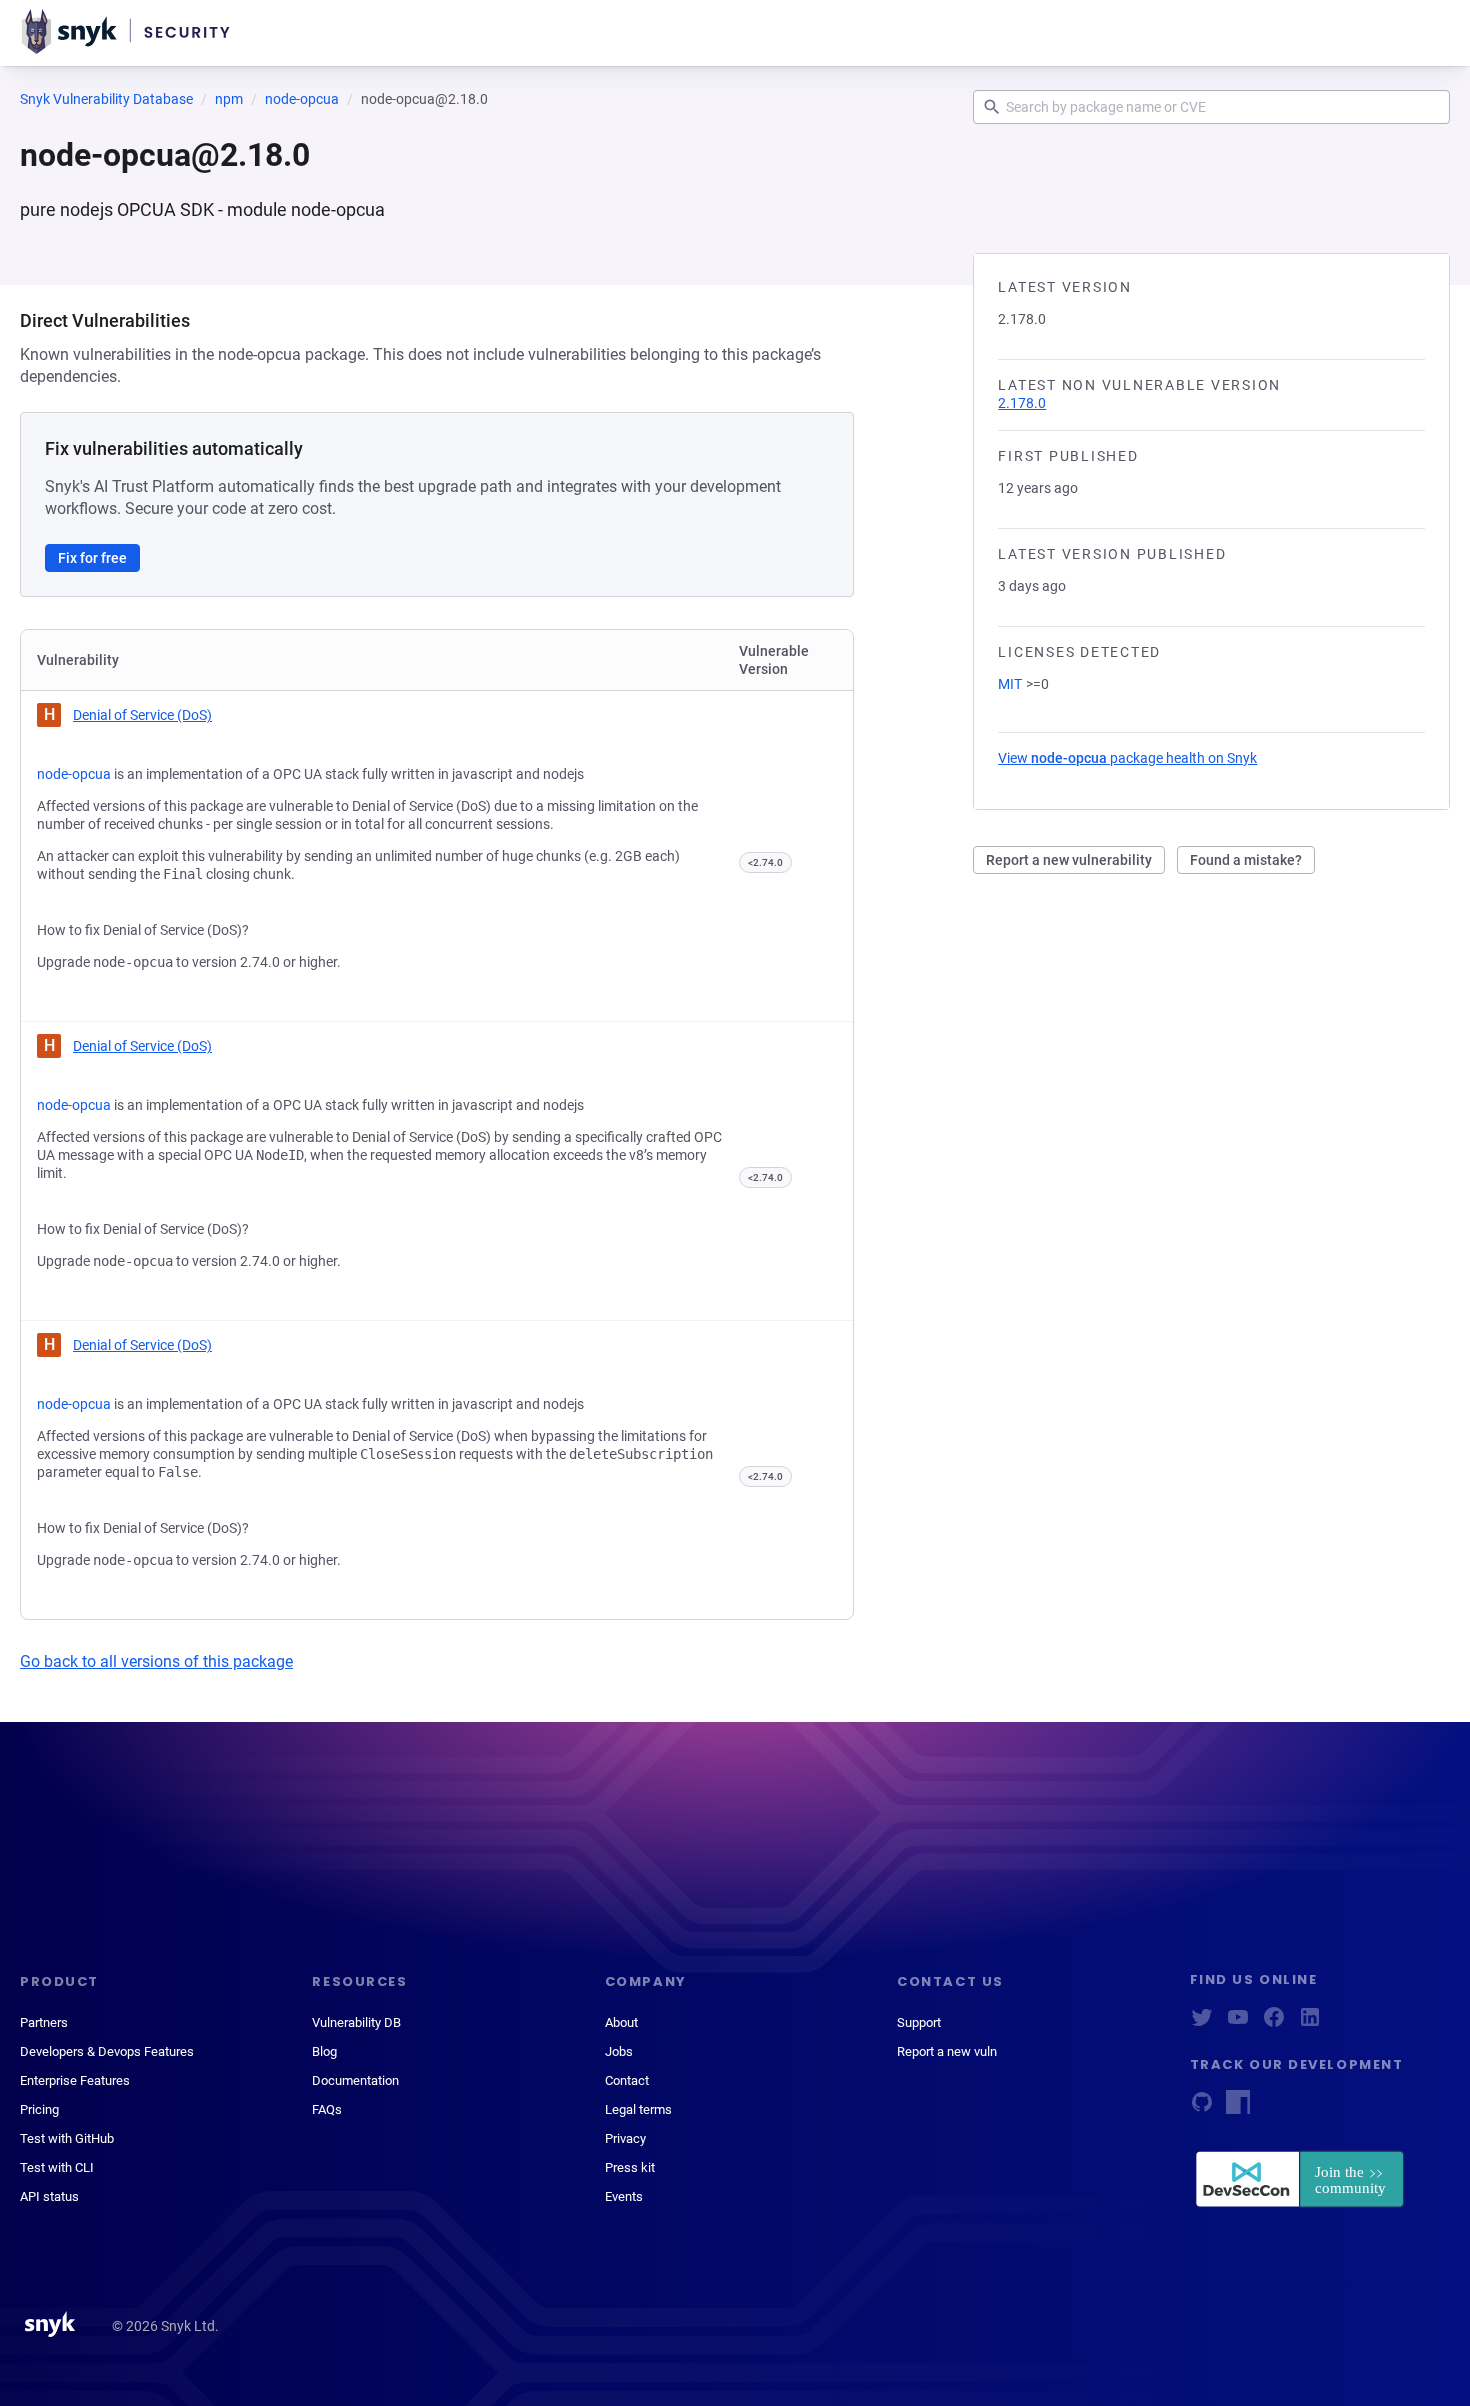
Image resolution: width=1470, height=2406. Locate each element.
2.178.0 (1022, 403)
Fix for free (92, 558)
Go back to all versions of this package (156, 1661)
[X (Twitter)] (1202, 2023)
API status (49, 2196)
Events (624, 2196)
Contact (627, 2080)
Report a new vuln (947, 2051)
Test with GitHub (67, 2138)
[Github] (1202, 2108)
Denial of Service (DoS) (142, 715)
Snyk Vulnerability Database (106, 99)
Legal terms (638, 2109)
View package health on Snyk (1127, 758)
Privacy (625, 2138)
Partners (44, 2022)
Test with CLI (57, 2167)
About (621, 2022)
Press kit (630, 2167)
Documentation (355, 2080)
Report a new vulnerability (1069, 860)
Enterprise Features (75, 2080)
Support (919, 2022)
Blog (324, 2051)
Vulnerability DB (356, 2022)
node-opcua (302, 99)
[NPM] (1238, 2108)
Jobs (619, 2051)
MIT (1010, 684)
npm (229, 99)
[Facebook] (1274, 2023)
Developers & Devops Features (107, 2051)
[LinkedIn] (1310, 2023)
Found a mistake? (1246, 860)
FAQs (327, 2109)
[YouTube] (1238, 2023)
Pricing (39, 2109)
